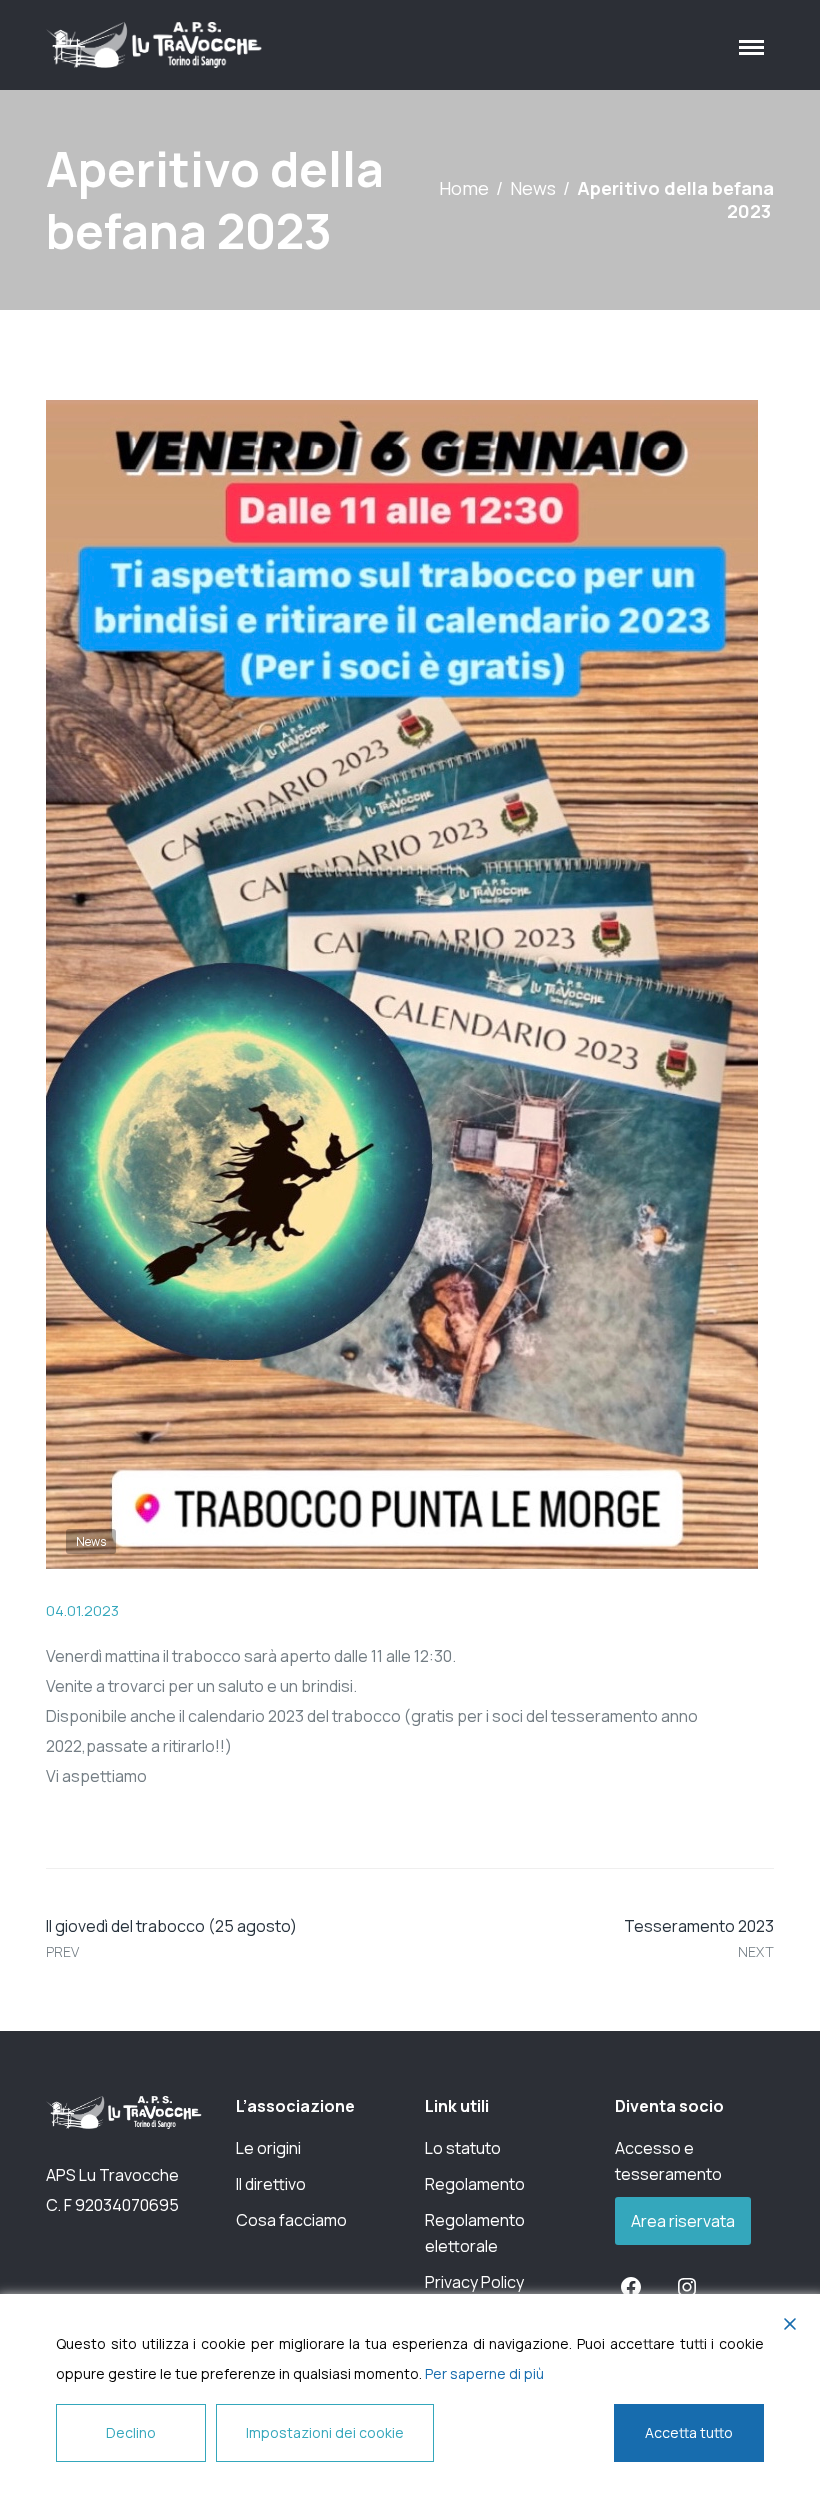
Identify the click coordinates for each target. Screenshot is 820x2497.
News (533, 188)
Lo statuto (463, 2148)
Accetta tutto (689, 2432)
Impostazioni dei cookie (325, 2432)
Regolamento (475, 2184)
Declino (131, 2432)
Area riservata (683, 2221)
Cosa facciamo (291, 2220)
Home (464, 188)
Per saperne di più (484, 2373)
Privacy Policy (474, 2282)
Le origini (268, 2148)
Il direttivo (271, 2184)
